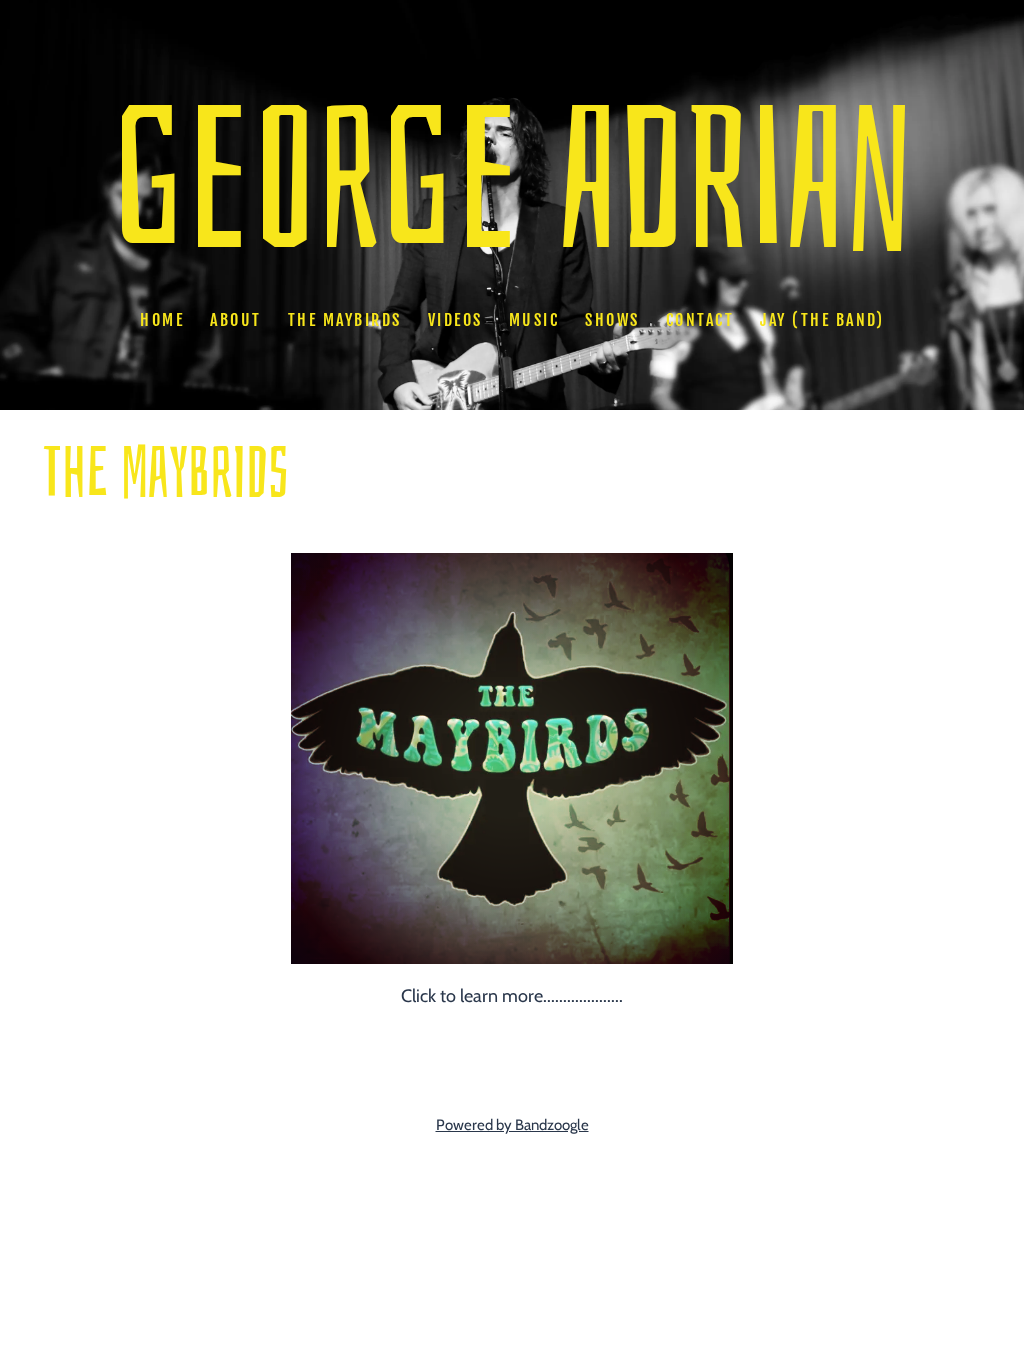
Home (162, 320)
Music (534, 320)
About (236, 320)
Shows (612, 320)
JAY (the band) (822, 320)
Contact (700, 320)
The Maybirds (345, 320)
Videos (455, 320)
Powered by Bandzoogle (512, 1125)
